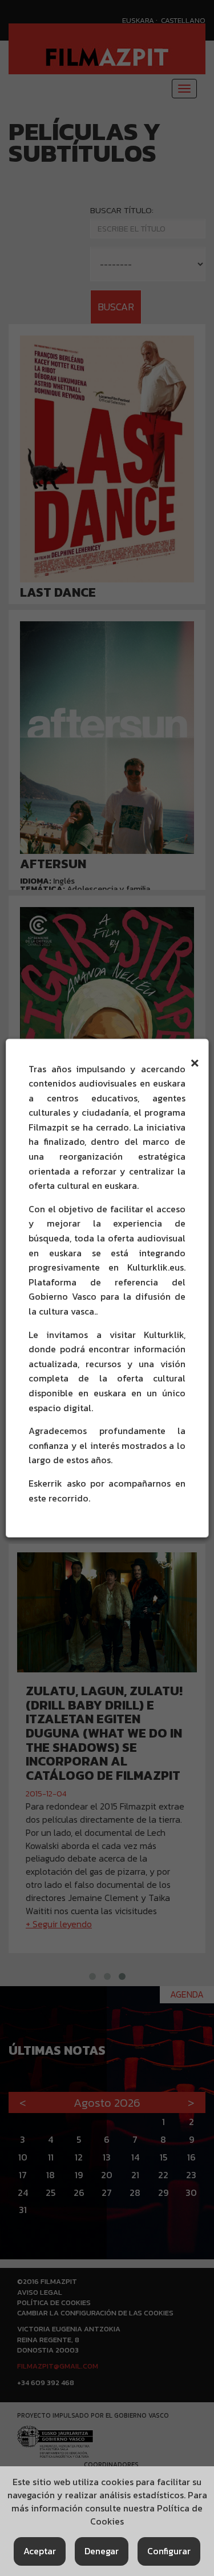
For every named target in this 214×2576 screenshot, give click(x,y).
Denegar (102, 2551)
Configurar (169, 2551)
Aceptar (40, 2551)
